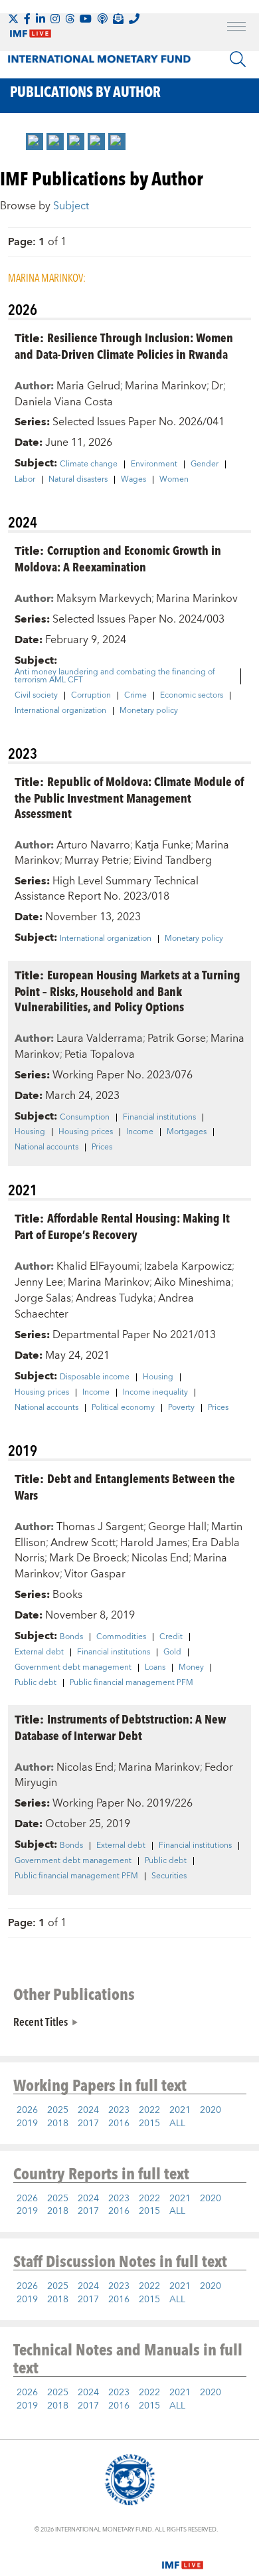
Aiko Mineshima (193, 1282)
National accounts (46, 1147)
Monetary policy (149, 711)
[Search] (238, 59)
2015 (149, 2124)
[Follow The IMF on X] (13, 19)
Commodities (121, 1637)
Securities (169, 1876)
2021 (180, 2110)
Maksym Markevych (104, 599)
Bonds (71, 1637)
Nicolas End (160, 1558)
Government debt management (73, 1668)
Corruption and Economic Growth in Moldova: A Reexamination (118, 558)
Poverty (181, 1408)
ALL (177, 2124)
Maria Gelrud (88, 386)
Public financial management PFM (131, 1683)
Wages (133, 480)
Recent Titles (41, 2021)
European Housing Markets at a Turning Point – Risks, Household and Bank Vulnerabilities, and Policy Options (128, 990)
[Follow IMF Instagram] (55, 19)
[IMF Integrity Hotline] (134, 19)
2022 (149, 2110)
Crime (135, 696)
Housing (30, 1132)
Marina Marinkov (166, 386)
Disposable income (95, 1377)
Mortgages (187, 1132)
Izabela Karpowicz (188, 1266)
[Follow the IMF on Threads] (70, 19)
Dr (217, 386)
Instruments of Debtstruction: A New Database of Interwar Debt (121, 1727)
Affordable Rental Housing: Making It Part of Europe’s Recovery (122, 1226)
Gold (172, 1652)
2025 (58, 2110)
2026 (27, 2110)
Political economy (123, 1408)
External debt (39, 1652)
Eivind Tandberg (173, 860)
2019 (27, 2124)
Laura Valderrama (100, 1039)
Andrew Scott (83, 1543)
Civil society (36, 696)
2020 (211, 2110)
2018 (58, 2124)
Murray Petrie (97, 860)
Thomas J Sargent (100, 1527)
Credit (171, 1637)
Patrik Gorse (177, 1039)
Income (140, 1132)
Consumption (85, 1118)
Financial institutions (159, 1118)
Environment (154, 464)
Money (191, 1668)
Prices (102, 1147)
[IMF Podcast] (102, 19)
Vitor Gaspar (95, 1574)
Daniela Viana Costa (64, 402)
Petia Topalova (100, 1054)
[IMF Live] (183, 2557)
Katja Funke (163, 845)
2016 (119, 2124)
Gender (205, 464)
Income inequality (155, 1393)
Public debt (36, 1683)
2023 (119, 2110)
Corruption (91, 696)
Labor (25, 480)
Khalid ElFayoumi (98, 1266)
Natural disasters (78, 480)
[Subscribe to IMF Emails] (118, 19)
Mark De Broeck (88, 1558)
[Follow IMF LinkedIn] (41, 19)
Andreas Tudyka (115, 1298)
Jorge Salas (43, 1298)
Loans (155, 1668)
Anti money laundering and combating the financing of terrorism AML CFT (115, 676)
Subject (71, 206)
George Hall (177, 1527)
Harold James (154, 1543)
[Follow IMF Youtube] (86, 19)
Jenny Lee (39, 1282)
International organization (60, 711)
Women (174, 480)
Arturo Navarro (93, 845)
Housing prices (86, 1132)
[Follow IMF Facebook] (27, 19)
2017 (88, 2124)
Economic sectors (192, 696)
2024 (88, 2110)
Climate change (89, 464)
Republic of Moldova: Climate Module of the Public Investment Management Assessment (129, 797)
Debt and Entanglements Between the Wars (125, 1486)
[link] (35, 142)
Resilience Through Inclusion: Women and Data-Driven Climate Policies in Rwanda (124, 346)
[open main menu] (236, 28)
